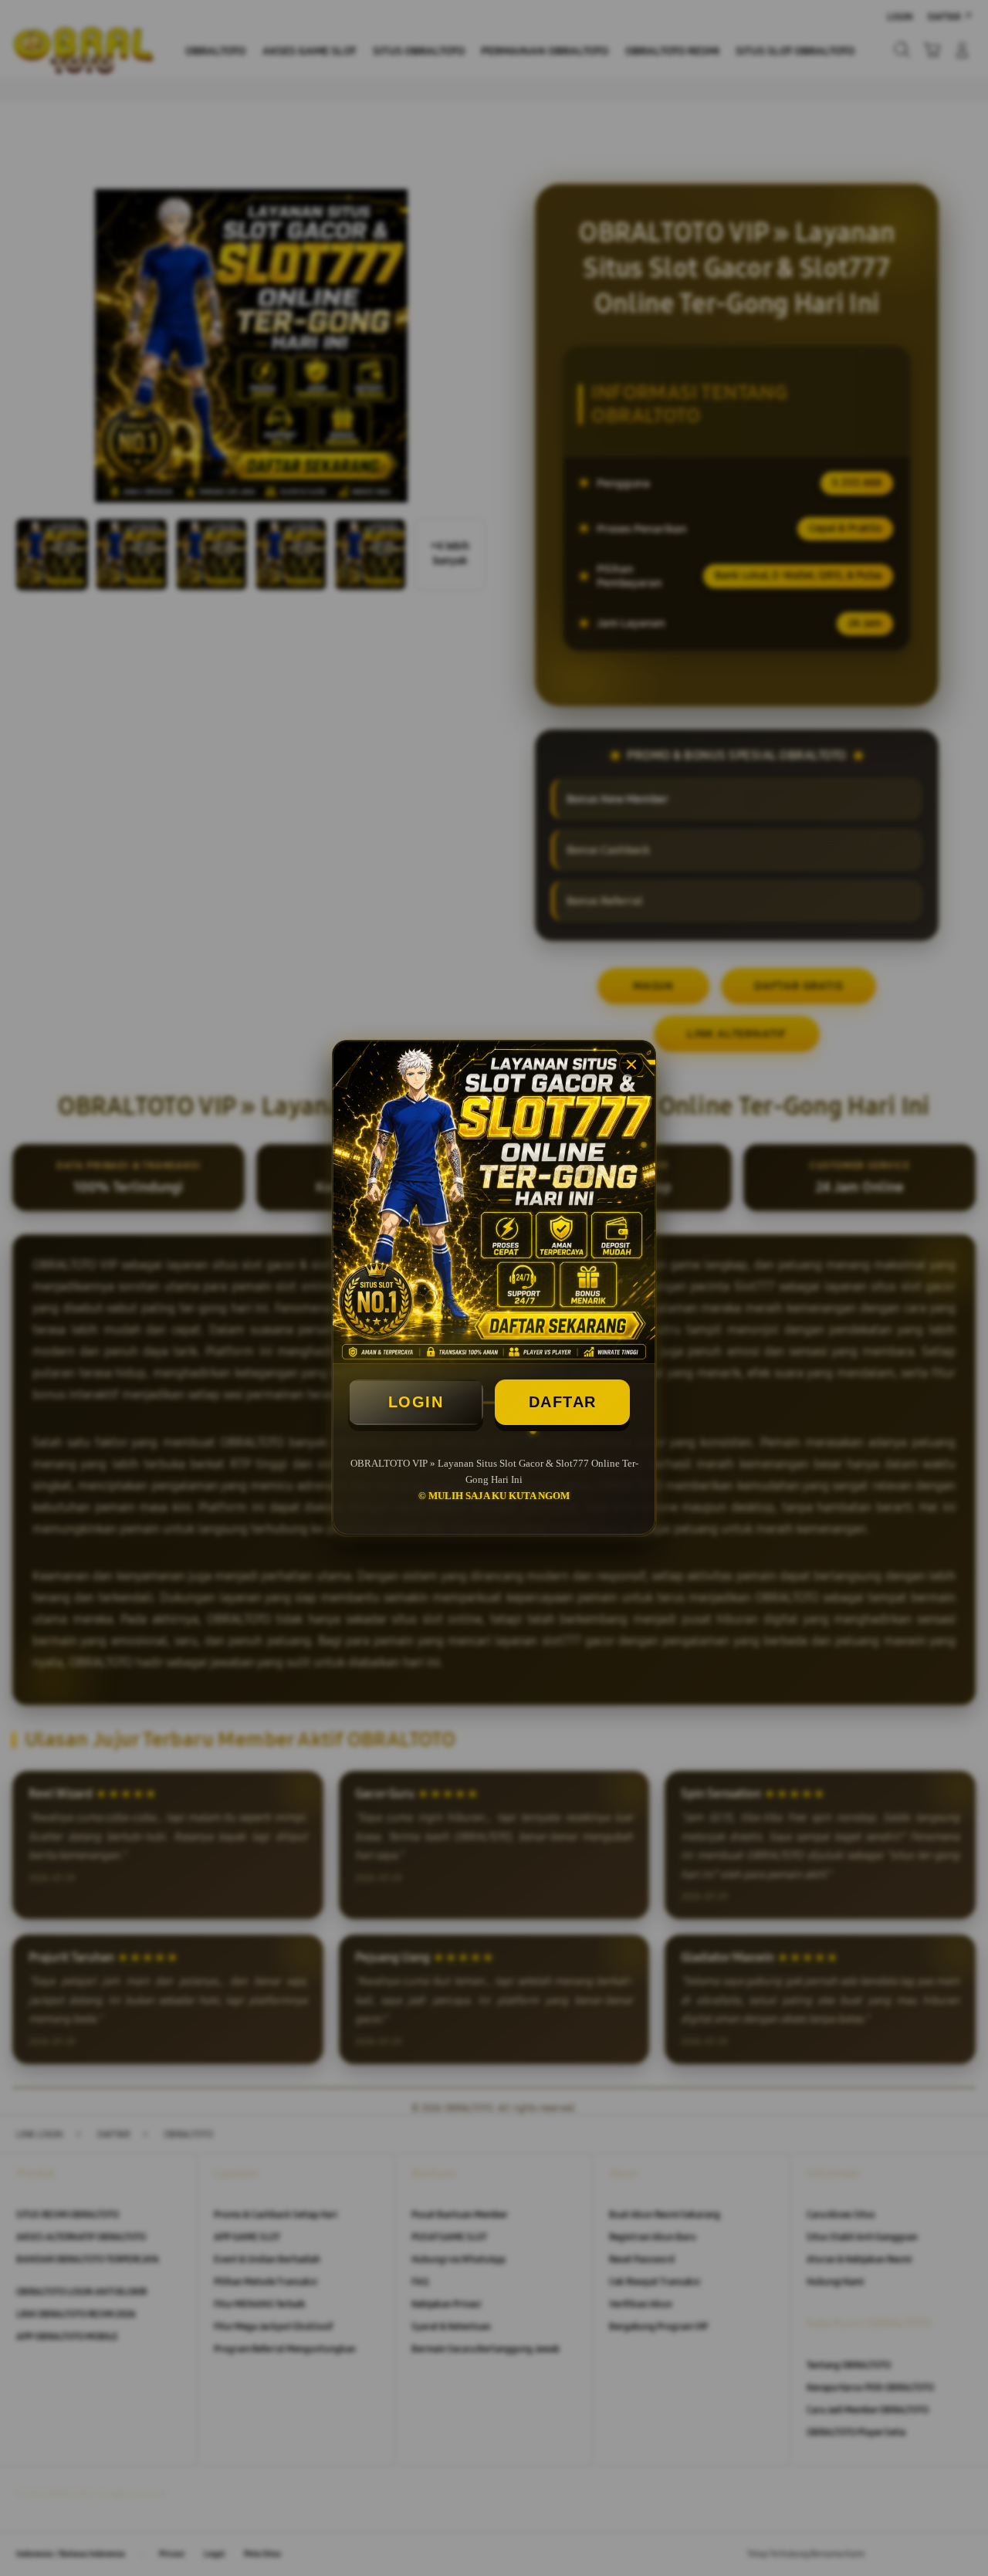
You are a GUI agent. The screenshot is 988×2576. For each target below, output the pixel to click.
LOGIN (416, 1402)
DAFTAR (563, 1402)
